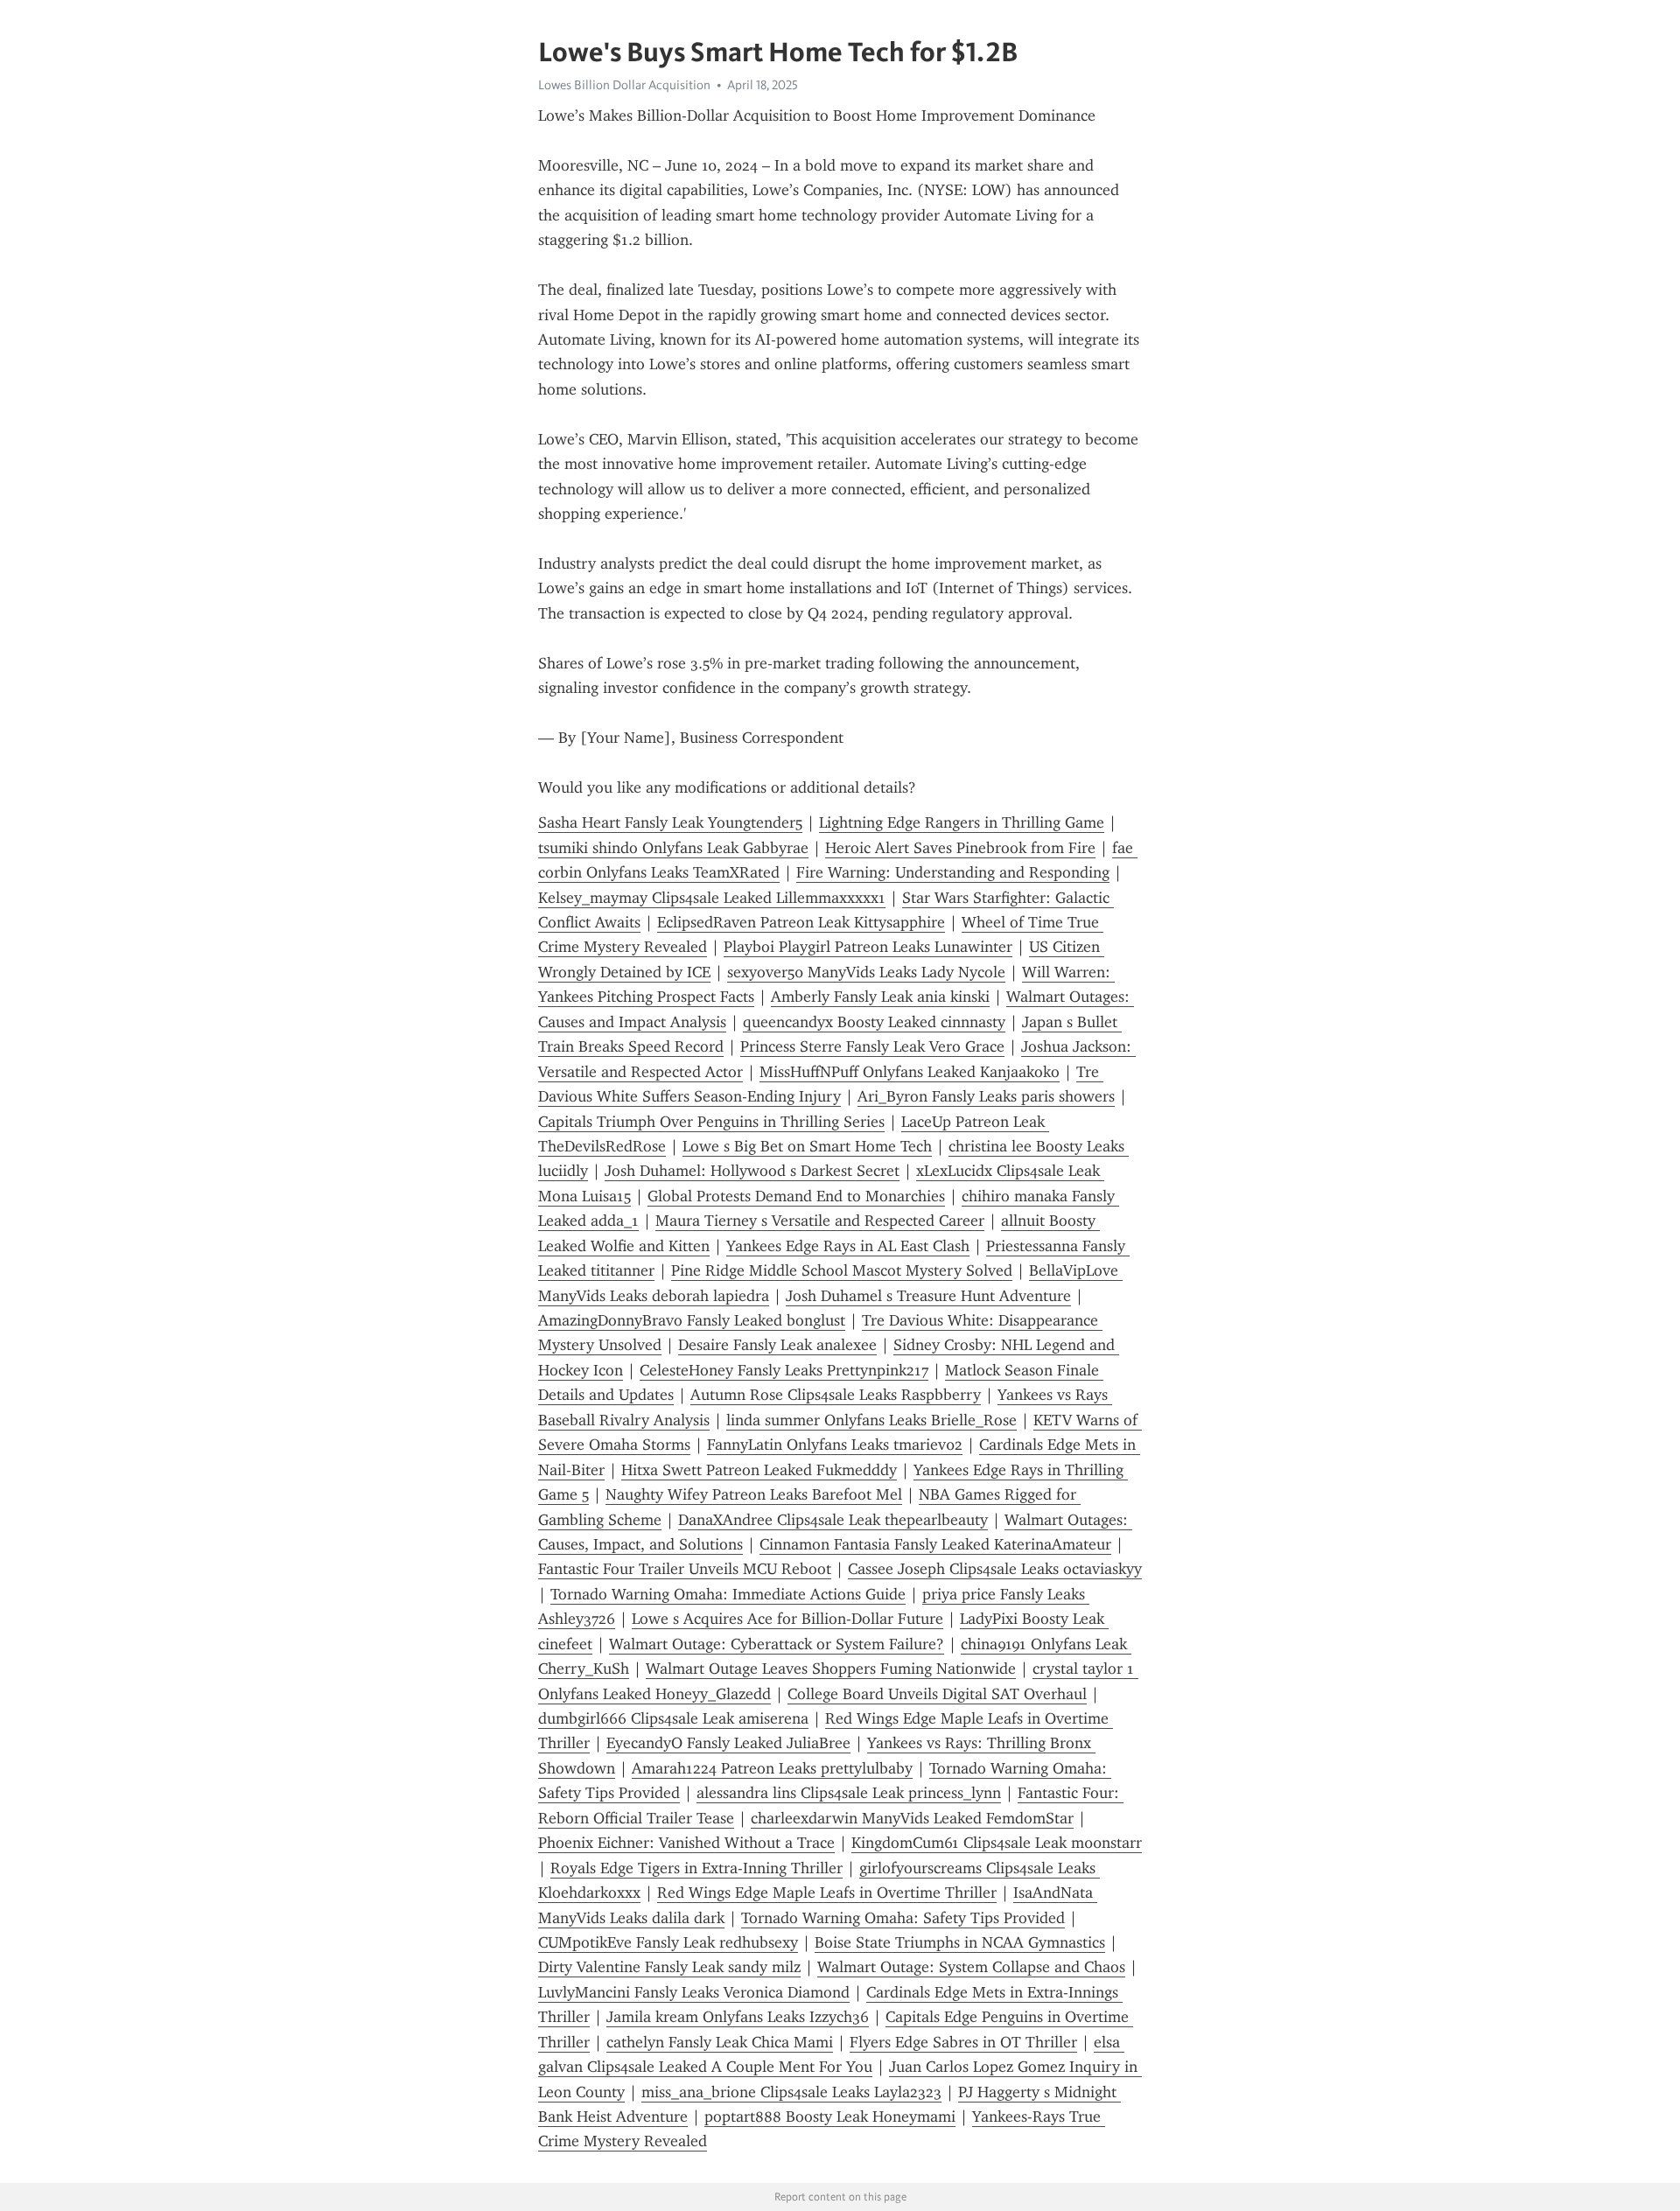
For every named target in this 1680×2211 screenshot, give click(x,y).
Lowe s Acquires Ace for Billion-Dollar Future (787, 1619)
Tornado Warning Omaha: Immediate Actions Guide (728, 1594)
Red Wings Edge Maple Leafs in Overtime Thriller (827, 1893)
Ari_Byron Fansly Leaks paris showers (986, 1096)
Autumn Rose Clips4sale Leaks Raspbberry (836, 1395)
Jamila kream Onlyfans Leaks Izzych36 (738, 2017)
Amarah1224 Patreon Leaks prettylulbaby (772, 1768)
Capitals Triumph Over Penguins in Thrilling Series (711, 1122)
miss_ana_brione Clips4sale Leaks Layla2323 (791, 2092)
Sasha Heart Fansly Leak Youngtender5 (670, 822)
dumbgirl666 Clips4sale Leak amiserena (673, 1718)
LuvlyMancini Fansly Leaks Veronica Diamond (694, 1992)
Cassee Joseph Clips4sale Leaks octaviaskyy (995, 1569)
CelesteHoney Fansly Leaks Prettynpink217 (784, 1370)
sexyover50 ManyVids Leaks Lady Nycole (866, 972)
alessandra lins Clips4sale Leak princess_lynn (849, 1793)
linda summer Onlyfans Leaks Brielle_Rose (871, 1420)
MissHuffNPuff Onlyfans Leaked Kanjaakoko (910, 1072)
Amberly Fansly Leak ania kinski (880, 997)
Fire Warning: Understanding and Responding (953, 872)
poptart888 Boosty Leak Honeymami (830, 2117)
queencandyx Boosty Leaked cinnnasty (874, 1022)
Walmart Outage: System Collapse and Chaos (971, 1967)
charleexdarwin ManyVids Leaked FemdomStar (912, 1818)
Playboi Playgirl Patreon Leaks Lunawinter (868, 947)
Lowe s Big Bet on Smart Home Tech (807, 1146)
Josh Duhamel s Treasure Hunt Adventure (928, 1296)
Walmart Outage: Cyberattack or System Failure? (777, 1644)
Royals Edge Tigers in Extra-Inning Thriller (696, 1868)
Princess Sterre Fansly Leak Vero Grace (872, 1046)
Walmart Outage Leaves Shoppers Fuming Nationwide (831, 1669)
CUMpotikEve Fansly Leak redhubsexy (668, 1942)
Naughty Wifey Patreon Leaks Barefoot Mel (754, 1494)
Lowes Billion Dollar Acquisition (624, 85)
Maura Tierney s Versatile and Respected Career (820, 1221)
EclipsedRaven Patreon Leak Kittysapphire (801, 922)
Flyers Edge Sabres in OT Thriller (963, 2042)
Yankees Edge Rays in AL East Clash (848, 1246)
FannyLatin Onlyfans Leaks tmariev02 (835, 1445)
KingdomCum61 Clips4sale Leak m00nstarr (997, 1843)
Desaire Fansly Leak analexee (777, 1345)
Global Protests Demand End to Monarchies (796, 1196)
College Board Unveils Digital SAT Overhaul (937, 1694)
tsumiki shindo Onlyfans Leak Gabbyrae (673, 848)
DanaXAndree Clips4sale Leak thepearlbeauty (833, 1520)
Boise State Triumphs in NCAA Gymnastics (960, 1942)
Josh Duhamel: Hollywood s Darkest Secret (752, 1171)
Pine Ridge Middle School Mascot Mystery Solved (842, 1270)
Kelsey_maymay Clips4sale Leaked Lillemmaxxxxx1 (712, 898)
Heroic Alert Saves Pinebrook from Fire (960, 848)
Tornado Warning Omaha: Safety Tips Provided (903, 1918)
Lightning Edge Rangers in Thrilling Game (962, 822)
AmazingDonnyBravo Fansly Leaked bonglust (692, 1320)
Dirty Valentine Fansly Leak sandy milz (669, 1967)
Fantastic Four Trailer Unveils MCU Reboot (685, 1569)
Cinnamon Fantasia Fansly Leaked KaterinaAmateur (935, 1544)
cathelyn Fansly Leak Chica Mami (720, 2042)
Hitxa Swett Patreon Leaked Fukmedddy (759, 1470)
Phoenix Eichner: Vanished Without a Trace (686, 1843)
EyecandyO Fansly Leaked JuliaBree (728, 1743)
